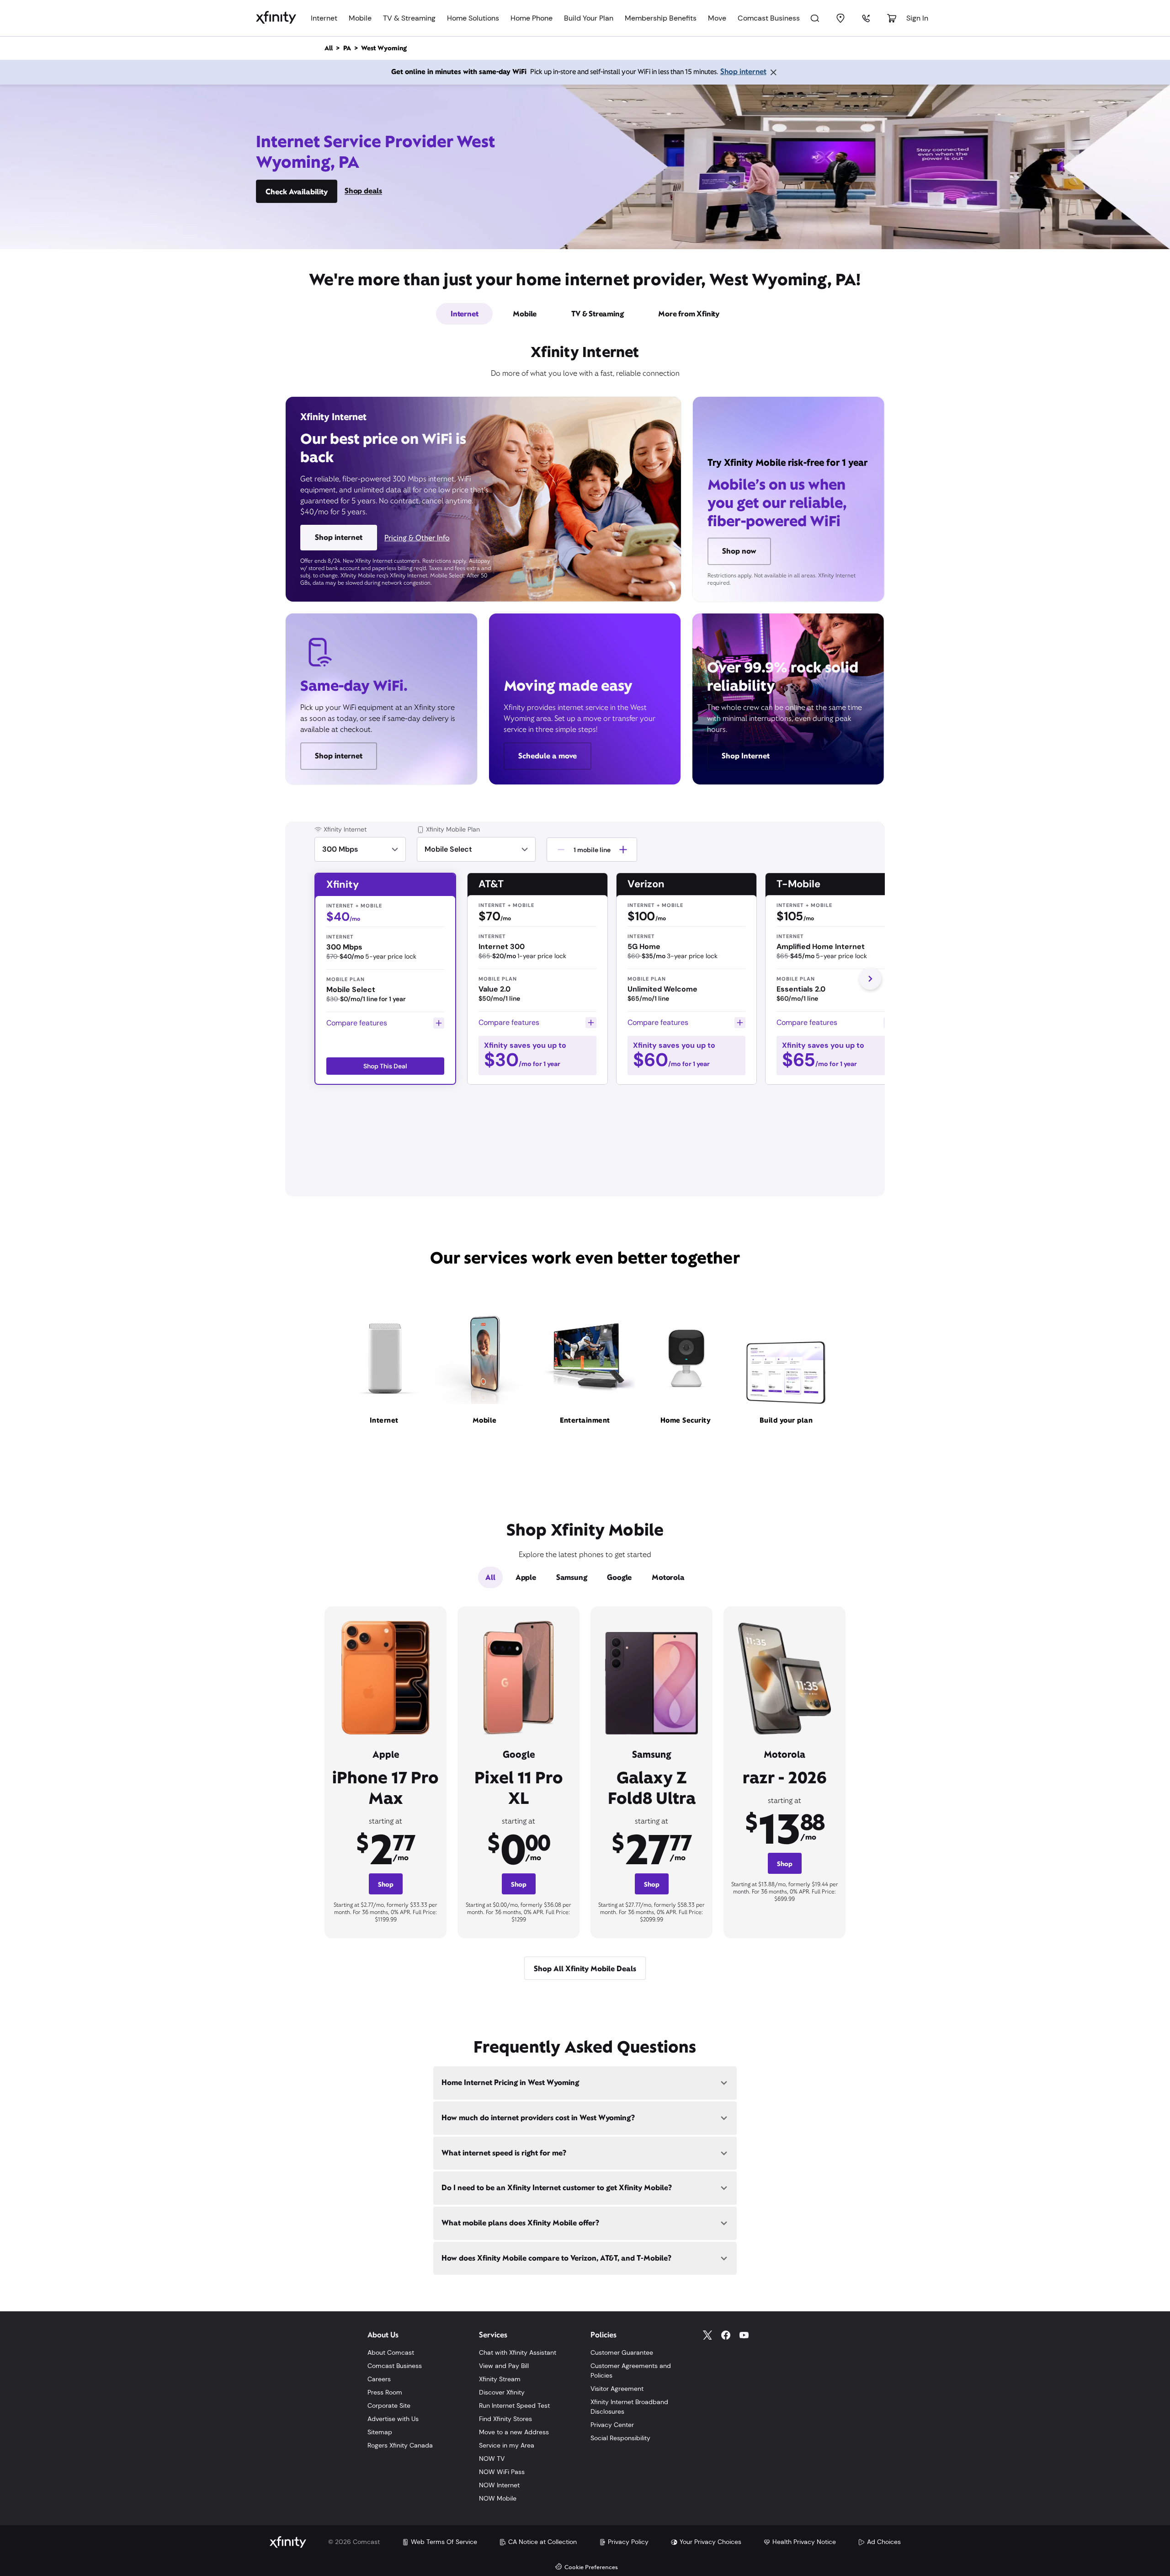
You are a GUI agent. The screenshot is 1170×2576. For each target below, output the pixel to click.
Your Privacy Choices (710, 2542)
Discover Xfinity (502, 2392)
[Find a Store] (840, 18)
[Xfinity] (276, 18)
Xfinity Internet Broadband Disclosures (629, 2407)
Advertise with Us (393, 2419)
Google (619, 1577)
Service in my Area (507, 2445)
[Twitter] (707, 2335)
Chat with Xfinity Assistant (518, 2352)
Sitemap (380, 2432)
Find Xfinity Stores (505, 2419)
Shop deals (363, 191)
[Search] (815, 18)
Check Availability (297, 192)
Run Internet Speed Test (514, 2405)
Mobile (360, 18)
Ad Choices (884, 2542)
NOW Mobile (498, 2498)
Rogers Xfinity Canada (400, 2445)
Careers (379, 2379)
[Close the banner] (773, 72)
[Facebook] (726, 2335)
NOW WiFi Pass (502, 2472)
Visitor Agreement (617, 2389)
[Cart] (892, 18)
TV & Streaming (409, 18)
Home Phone (532, 18)
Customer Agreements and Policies (631, 2371)
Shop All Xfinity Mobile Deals (585, 1969)
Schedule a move (548, 756)
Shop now (739, 551)
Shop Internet (746, 756)
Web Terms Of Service (444, 2542)
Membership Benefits (661, 18)
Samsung (572, 1577)
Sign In (917, 18)
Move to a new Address (514, 2432)
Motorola (668, 1577)
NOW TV (492, 2459)
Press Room (385, 2392)
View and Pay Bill (504, 2366)
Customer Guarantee (622, 2352)
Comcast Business (769, 18)
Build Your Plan (589, 18)
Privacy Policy (628, 2542)
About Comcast (391, 2352)
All (490, 1577)
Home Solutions (473, 18)
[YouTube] (744, 2335)
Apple (526, 1577)
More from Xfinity (689, 314)
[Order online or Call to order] (866, 18)
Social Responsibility (620, 2438)
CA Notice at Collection (542, 2542)
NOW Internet (499, 2485)
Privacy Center (612, 2425)
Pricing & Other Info (417, 538)
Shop (386, 1884)
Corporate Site (389, 2405)
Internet (324, 18)
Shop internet (743, 72)
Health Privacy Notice (804, 2542)
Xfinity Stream (500, 2379)
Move (717, 18)
